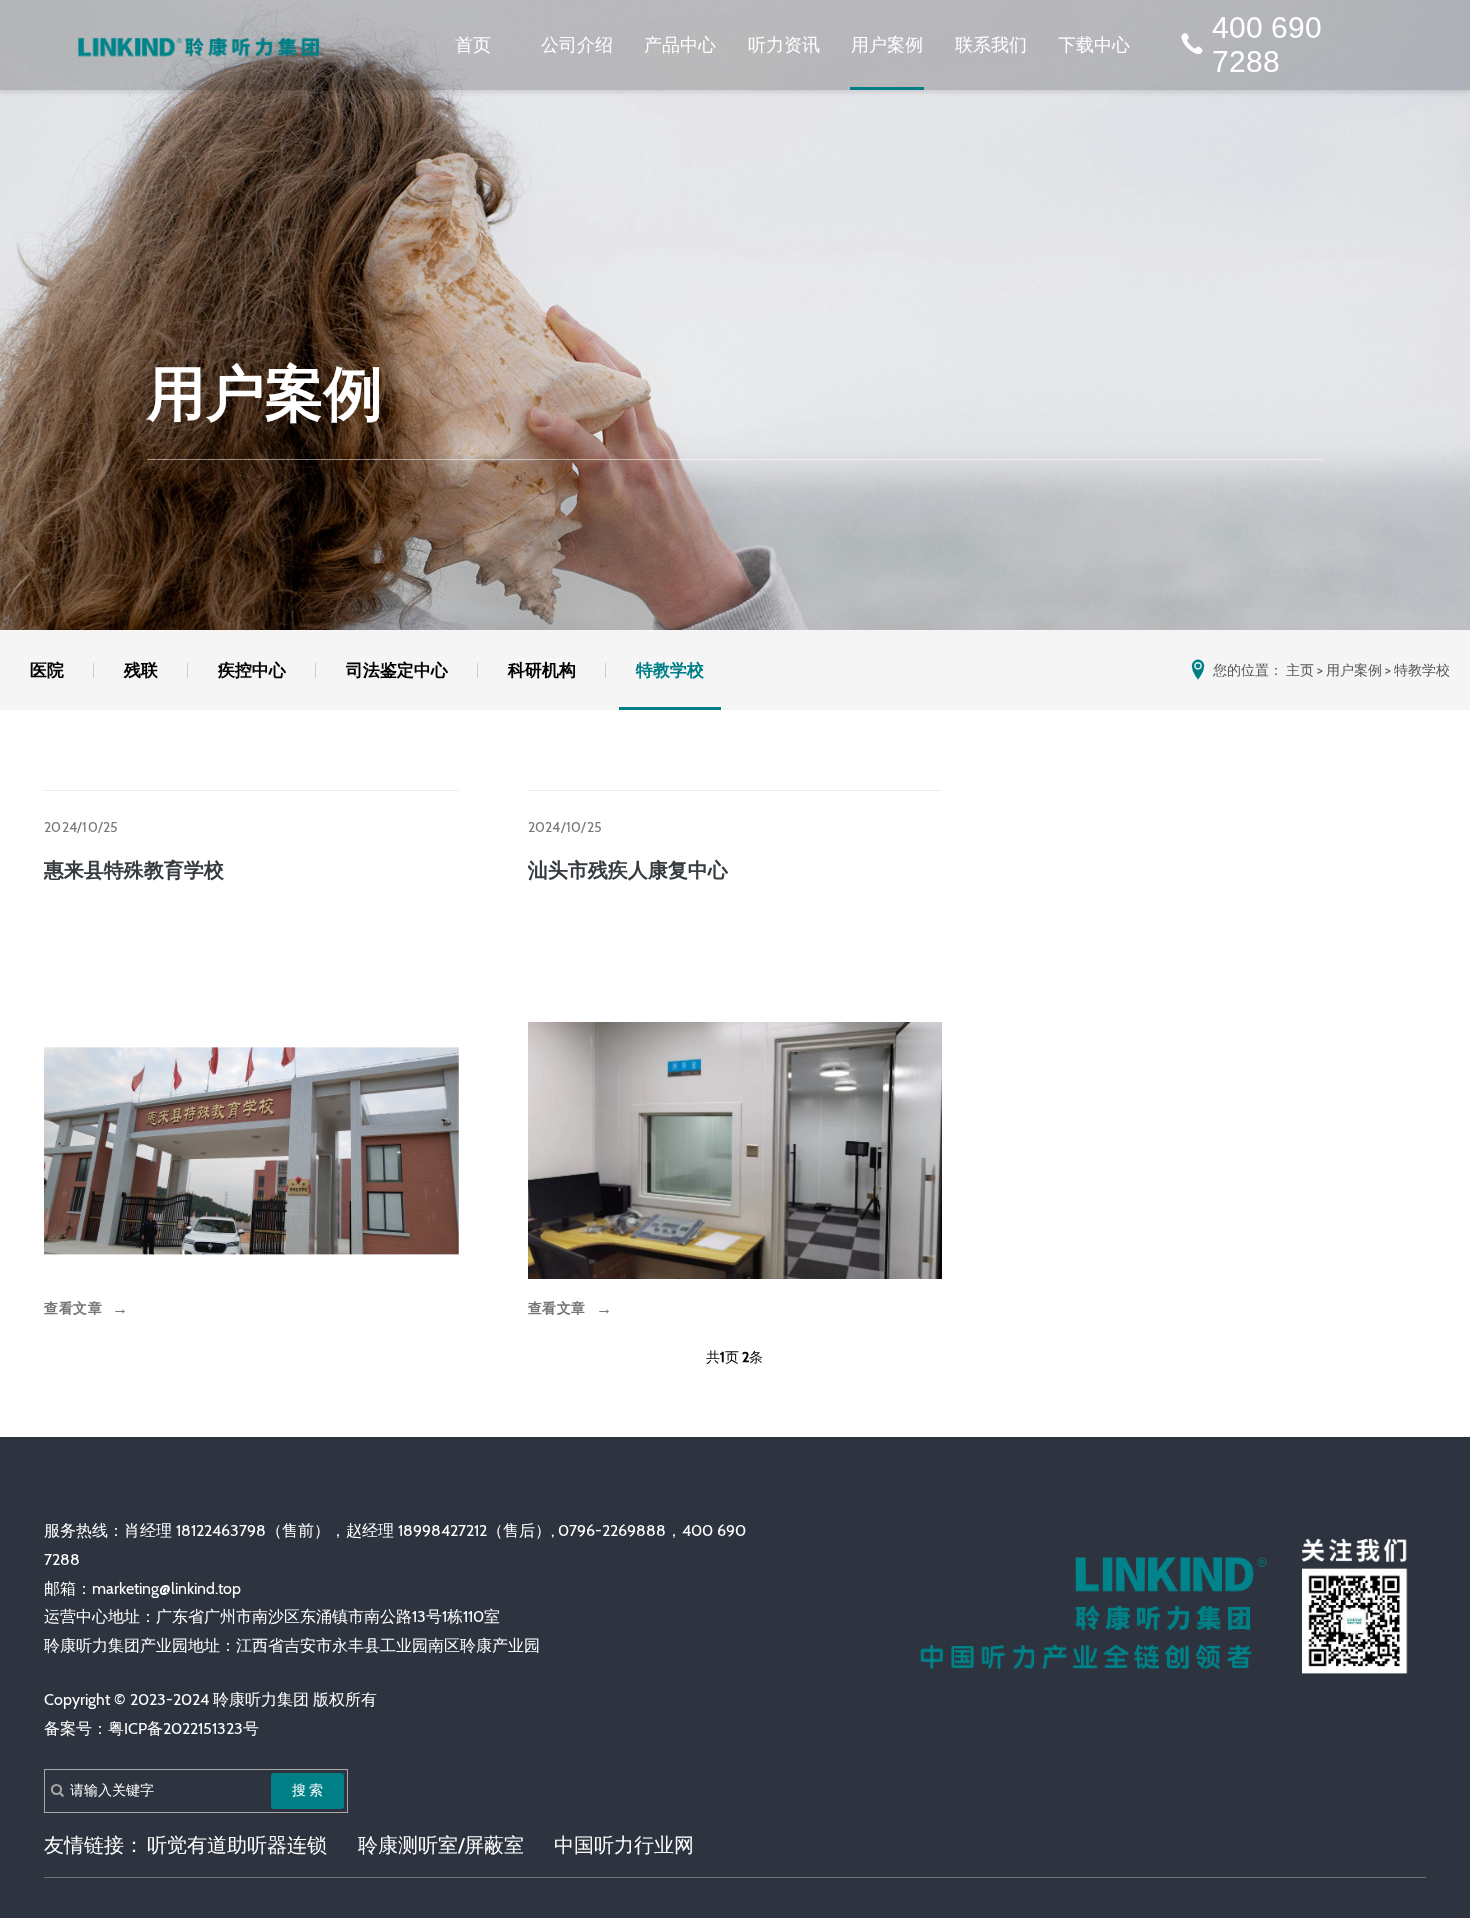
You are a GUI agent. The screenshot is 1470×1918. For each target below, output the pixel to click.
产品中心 (680, 44)
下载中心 (1094, 44)
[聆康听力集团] (198, 45)
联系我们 (991, 44)
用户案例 (887, 44)
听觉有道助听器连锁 (237, 1845)
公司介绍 (577, 44)
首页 (473, 44)
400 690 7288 (1267, 45)
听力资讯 (784, 44)
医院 (47, 670)
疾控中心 (252, 670)
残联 (141, 670)
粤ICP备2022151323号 (183, 1728)
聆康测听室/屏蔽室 (441, 1845)
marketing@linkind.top (166, 1588)
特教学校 (670, 670)
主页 (1300, 670)
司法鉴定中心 (397, 670)
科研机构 (542, 670)
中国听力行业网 (624, 1845)
